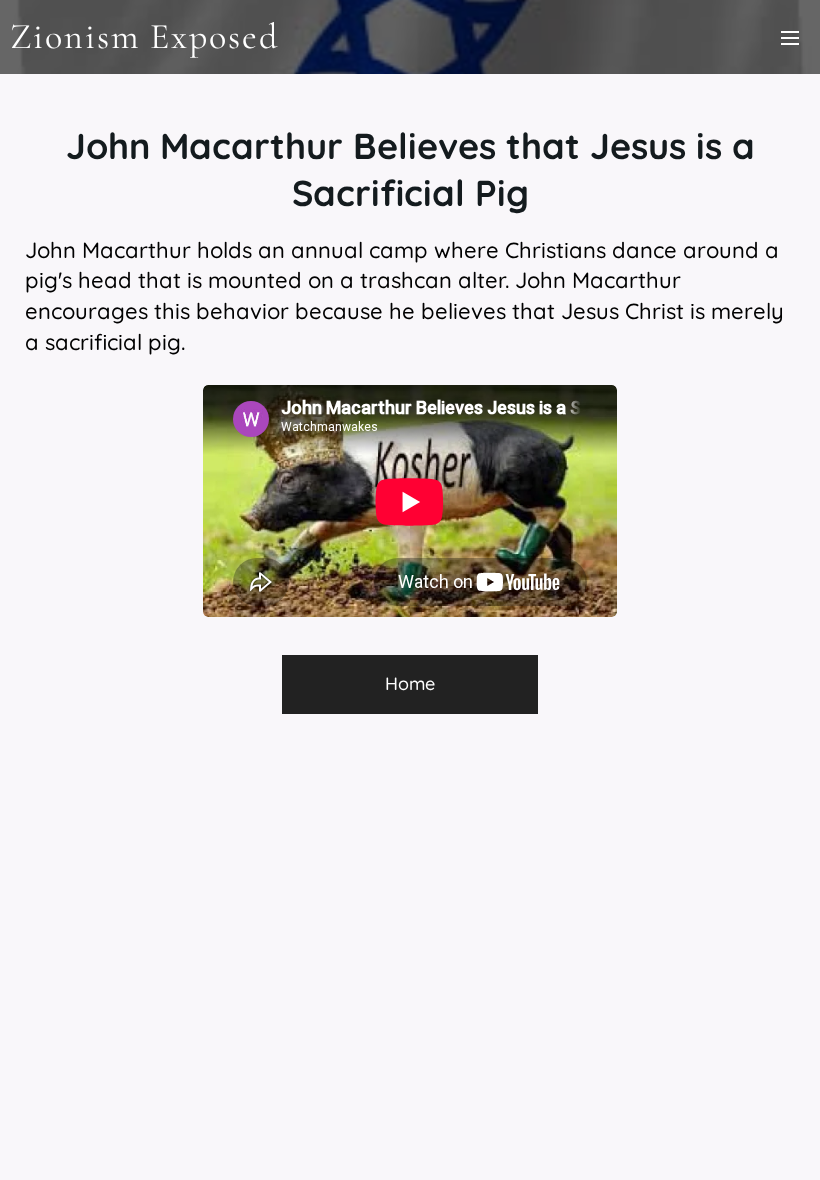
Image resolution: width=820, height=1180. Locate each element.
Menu (790, 37)
